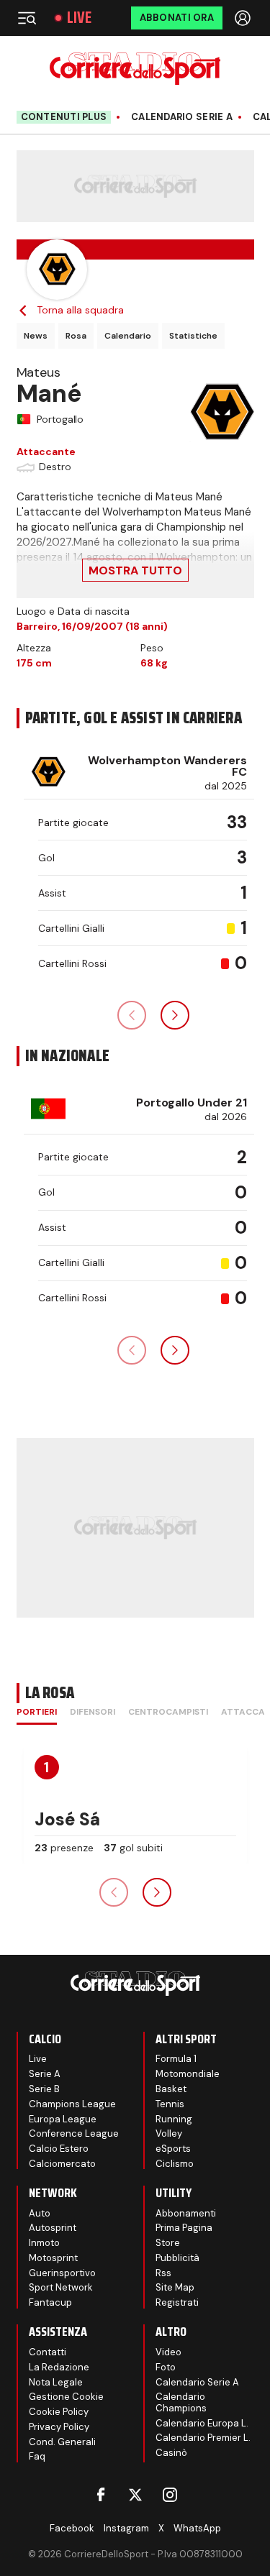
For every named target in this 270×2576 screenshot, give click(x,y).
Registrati (177, 2302)
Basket (171, 2089)
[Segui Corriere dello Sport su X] (135, 2495)
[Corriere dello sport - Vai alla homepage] (135, 69)
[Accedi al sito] (244, 18)
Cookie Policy (59, 2412)
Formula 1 (176, 2059)
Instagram (126, 2528)
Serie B (44, 2089)
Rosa (76, 336)
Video (168, 2352)
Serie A (45, 2074)
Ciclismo (175, 2164)
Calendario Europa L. (202, 2423)
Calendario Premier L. (203, 2438)
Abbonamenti (186, 2213)
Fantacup (50, 2302)
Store (168, 2243)
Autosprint (53, 2228)
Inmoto (44, 2243)
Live (79, 18)
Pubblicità (177, 2258)
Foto (166, 2367)
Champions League (72, 2104)
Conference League (74, 2133)
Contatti (48, 2352)
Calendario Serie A (182, 117)
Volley (169, 2133)
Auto (40, 2213)
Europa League (63, 2119)
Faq (37, 2456)
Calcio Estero (59, 2149)
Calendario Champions (181, 2402)
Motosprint (53, 2258)
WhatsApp (197, 2528)
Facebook (72, 2528)
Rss (163, 2273)
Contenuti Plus (64, 117)
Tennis (170, 2104)
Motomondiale (188, 2074)
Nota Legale (56, 2382)
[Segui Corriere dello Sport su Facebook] (101, 2495)
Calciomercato (62, 2164)
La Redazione (59, 2367)
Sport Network (61, 2287)
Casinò (171, 2453)
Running (174, 2119)
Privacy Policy (59, 2427)
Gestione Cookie (66, 2397)
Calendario (128, 336)
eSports (173, 2149)
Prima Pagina (184, 2228)
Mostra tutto (135, 570)
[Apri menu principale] (27, 18)
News (36, 336)
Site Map (175, 2287)
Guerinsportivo (62, 2273)
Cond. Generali (62, 2442)
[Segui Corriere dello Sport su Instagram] (170, 2495)
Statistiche (193, 336)
